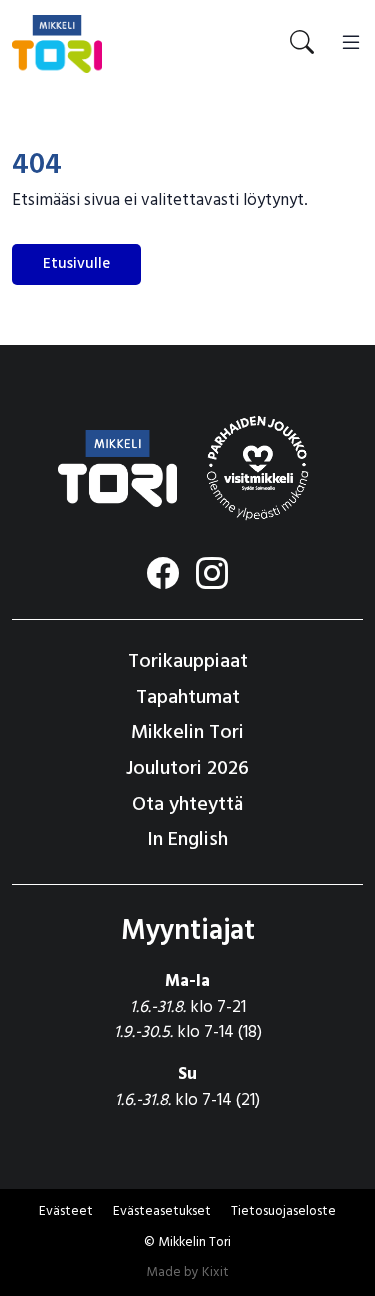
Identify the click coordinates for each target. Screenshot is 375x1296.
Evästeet (66, 1211)
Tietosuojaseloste (283, 1211)
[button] (162, 1212)
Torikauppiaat (188, 662)
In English (187, 840)
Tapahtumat (188, 698)
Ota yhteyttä (187, 805)
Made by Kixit (187, 1272)
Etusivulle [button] (76, 264)
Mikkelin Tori (187, 733)
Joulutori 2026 (187, 769)
